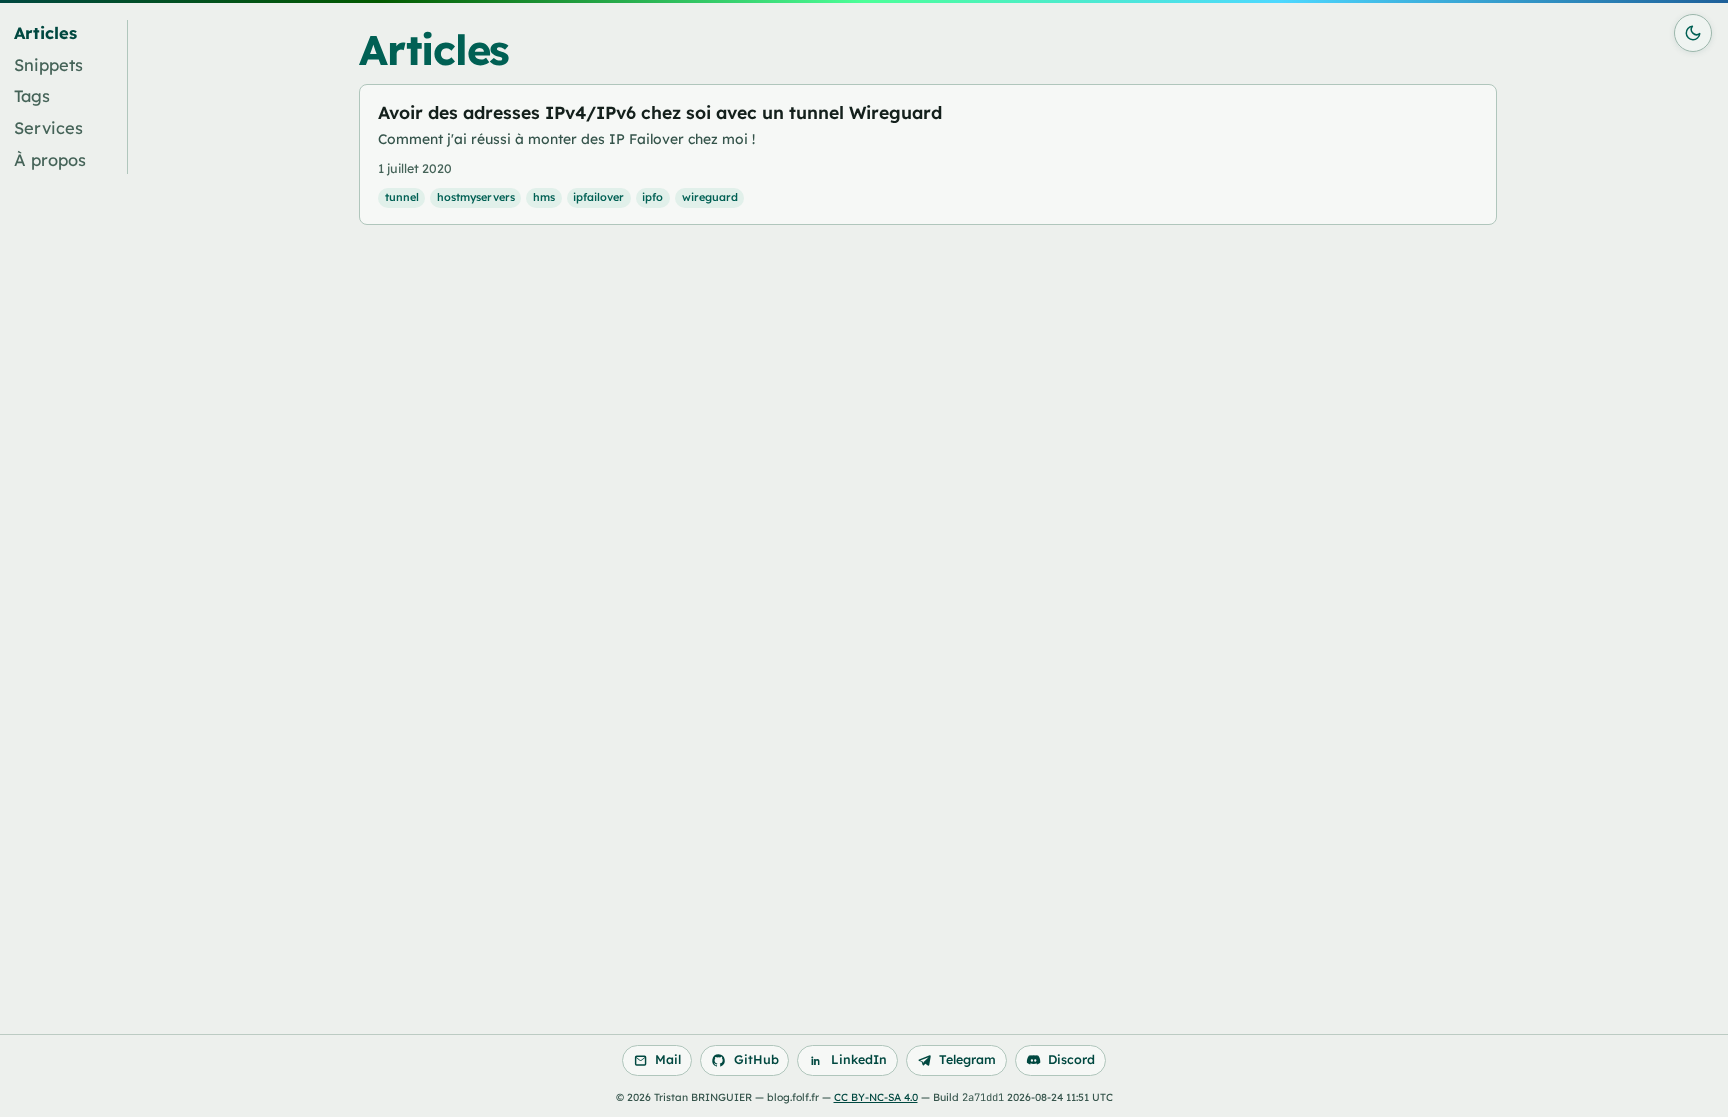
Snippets (48, 65)
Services (48, 128)
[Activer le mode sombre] (1693, 33)
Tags (32, 96)
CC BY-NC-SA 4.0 (876, 1097)
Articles (45, 33)
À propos (50, 160)
